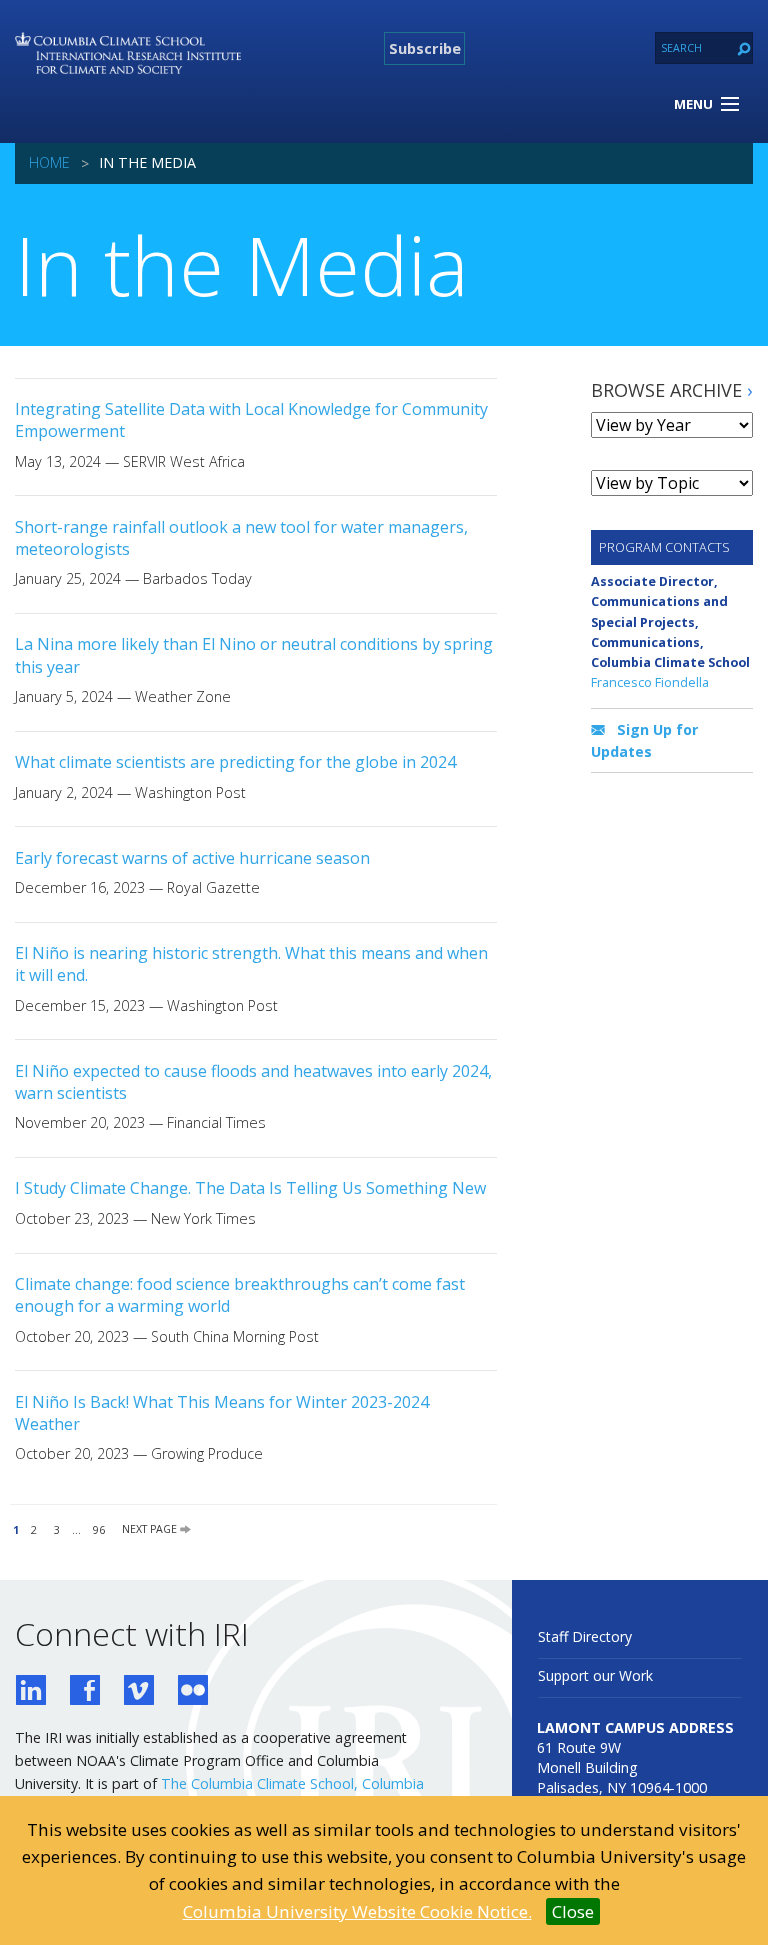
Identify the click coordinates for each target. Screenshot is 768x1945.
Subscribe (425, 48)
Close (573, 1911)
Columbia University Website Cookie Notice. (357, 1911)
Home (49, 162)
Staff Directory (585, 1636)
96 (99, 1530)
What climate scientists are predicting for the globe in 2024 (235, 762)
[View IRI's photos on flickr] (193, 1692)
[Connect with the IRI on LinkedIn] (31, 1692)
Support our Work (595, 1675)
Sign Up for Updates (644, 740)
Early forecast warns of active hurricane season (192, 858)
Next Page (151, 1530)
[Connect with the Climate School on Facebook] (85, 1692)
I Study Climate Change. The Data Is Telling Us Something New (250, 1188)
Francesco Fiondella (650, 682)
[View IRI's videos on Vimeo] (139, 1692)
